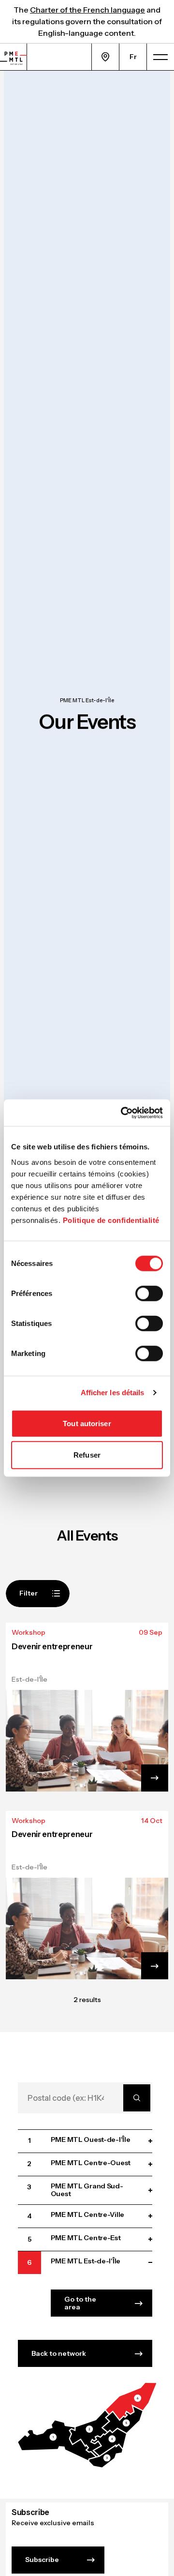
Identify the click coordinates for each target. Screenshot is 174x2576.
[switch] (149, 1293)
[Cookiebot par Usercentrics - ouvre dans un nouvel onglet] (123, 1113)
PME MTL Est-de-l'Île (87, 700)
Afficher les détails (113, 1393)
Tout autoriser (87, 1423)
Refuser (87, 1455)
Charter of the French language (87, 10)
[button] (57, 2440)
